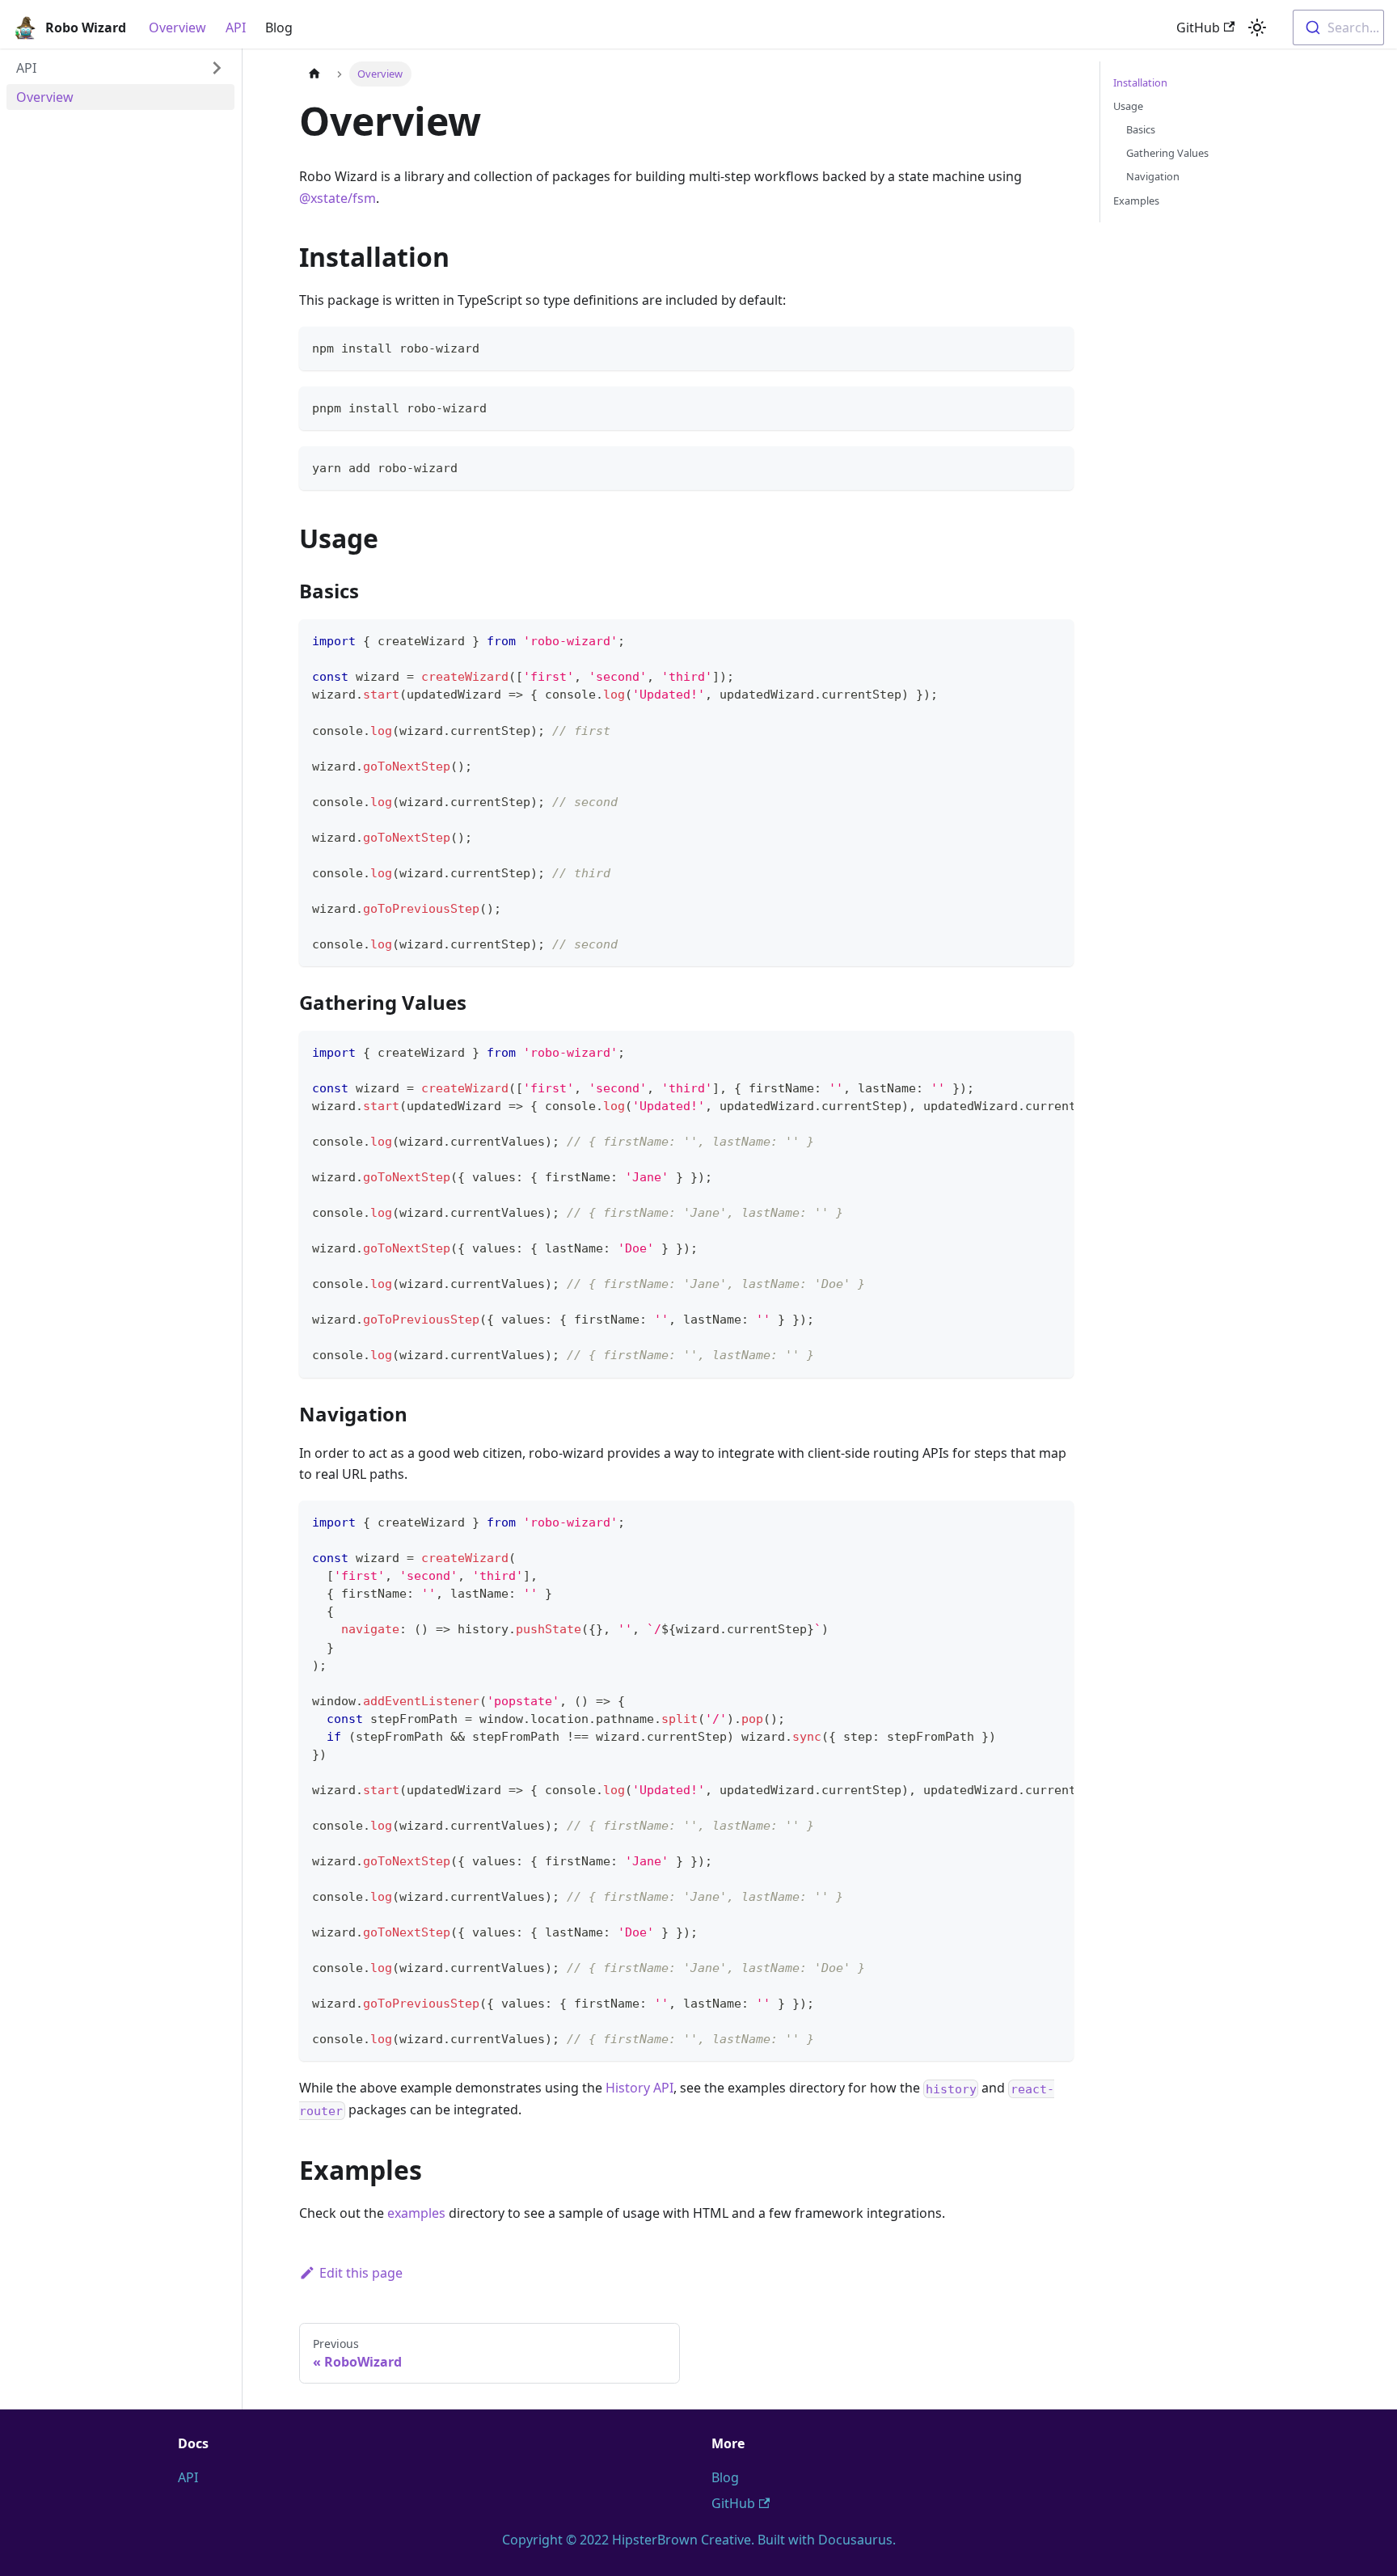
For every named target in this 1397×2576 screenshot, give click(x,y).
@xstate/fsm (338, 198)
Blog (279, 27)
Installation (1140, 82)
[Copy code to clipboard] (1054, 346)
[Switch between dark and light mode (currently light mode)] (1257, 27)
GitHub (1198, 27)
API (236, 27)
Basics (1141, 129)
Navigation (1153, 176)
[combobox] (1338, 27)
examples (416, 2213)
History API (639, 2088)
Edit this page (361, 2273)
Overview (177, 27)
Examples (1136, 201)
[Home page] (314, 74)
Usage (1128, 106)
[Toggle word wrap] (1024, 1051)
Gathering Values (1167, 153)
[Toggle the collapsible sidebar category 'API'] (217, 68)
